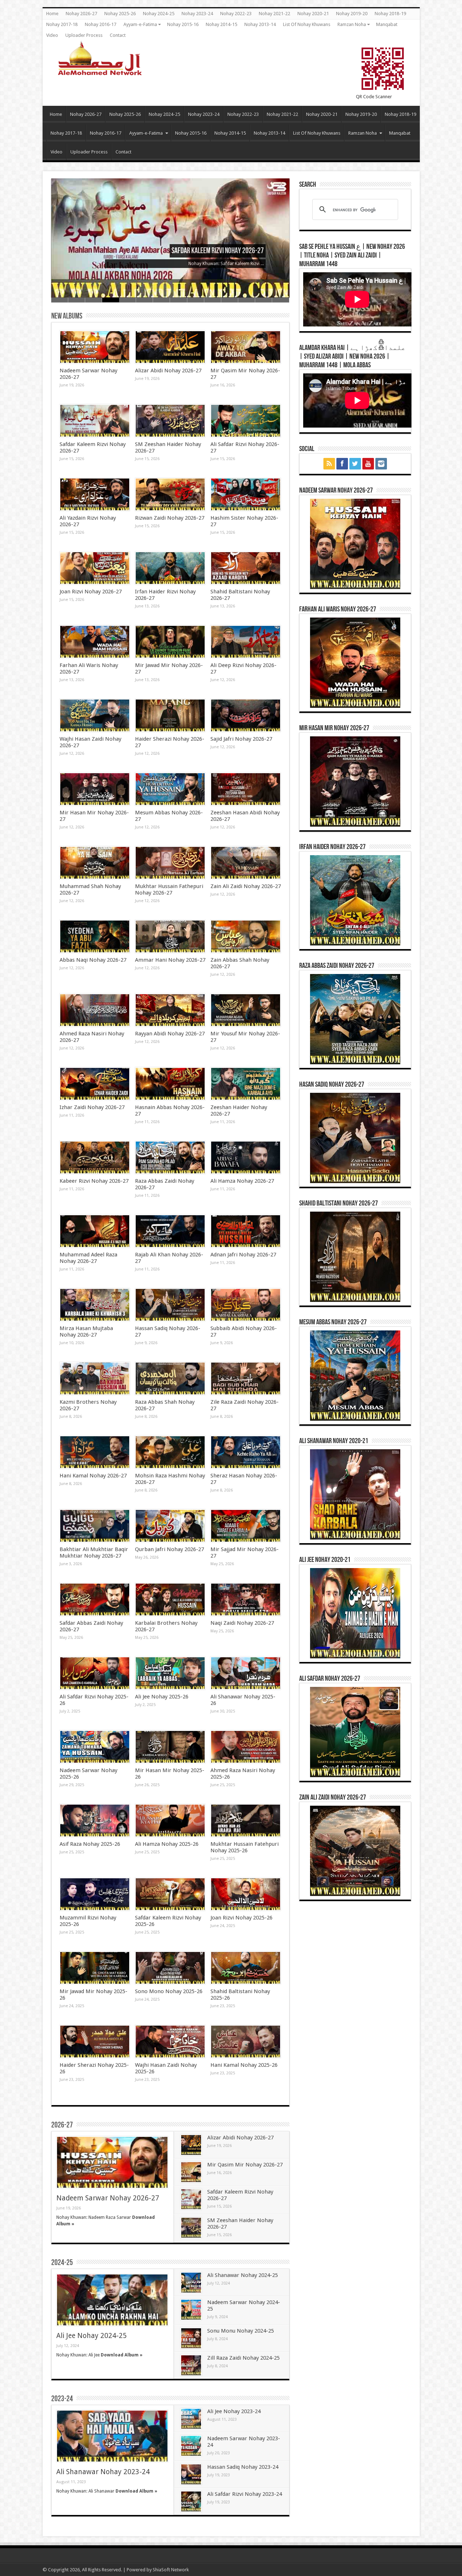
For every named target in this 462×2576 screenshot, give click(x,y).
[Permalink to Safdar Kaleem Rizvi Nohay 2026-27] (95, 421)
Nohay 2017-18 (62, 24)
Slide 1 (60, 300)
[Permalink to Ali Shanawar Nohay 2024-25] (191, 2283)
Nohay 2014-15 (221, 24)
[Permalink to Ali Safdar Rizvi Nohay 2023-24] (191, 2501)
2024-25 (62, 2263)
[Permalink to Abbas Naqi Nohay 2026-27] (95, 936)
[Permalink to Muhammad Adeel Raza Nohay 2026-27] (95, 1231)
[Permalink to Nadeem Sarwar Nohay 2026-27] (95, 347)
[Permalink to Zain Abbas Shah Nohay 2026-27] (246, 936)
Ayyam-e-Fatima (140, 24)
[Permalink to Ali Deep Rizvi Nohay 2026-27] (246, 642)
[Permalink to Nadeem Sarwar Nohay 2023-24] (191, 2446)
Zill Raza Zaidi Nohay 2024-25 (243, 2358)
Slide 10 (213, 300)
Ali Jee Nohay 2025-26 (162, 1697)
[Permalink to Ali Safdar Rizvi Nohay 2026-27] (246, 421)
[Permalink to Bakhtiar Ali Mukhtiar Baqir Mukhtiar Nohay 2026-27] (95, 1526)
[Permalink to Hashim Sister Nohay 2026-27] (246, 494)
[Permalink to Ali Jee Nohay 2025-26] (170, 1673)
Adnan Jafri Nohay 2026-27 (243, 1255)
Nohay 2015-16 (183, 24)
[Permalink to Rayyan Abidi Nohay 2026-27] (170, 1010)
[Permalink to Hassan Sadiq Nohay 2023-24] (191, 2474)
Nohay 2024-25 (159, 14)
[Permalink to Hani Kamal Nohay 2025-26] (246, 2042)
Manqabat (387, 24)
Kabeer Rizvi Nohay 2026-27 (94, 1181)
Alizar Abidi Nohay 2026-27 (168, 371)
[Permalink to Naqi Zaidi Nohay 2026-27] (246, 1599)
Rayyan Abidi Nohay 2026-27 (170, 1034)
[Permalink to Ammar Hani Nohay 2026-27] (170, 936)
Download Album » (122, 2355)
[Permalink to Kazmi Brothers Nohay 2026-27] (95, 1378)
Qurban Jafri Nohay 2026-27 (169, 1549)
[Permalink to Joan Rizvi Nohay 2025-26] (246, 1894)
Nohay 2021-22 (274, 14)
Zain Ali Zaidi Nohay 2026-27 (246, 886)
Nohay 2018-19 (390, 14)
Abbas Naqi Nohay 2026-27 (93, 960)
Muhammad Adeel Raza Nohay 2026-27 (88, 1258)
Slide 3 (94, 300)
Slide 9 (196, 300)
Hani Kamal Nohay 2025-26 (244, 2065)
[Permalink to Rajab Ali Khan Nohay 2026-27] (170, 1231)
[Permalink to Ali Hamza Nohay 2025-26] (170, 1820)
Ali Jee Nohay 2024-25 (91, 2336)
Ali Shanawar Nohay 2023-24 (103, 2472)
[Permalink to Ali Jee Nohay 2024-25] (112, 2300)
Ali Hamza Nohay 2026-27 (242, 1181)
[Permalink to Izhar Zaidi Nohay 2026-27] (95, 1084)
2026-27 (62, 2125)
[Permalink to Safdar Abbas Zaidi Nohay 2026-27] (95, 1599)
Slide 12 (247, 300)
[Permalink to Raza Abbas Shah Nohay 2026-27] (170, 1378)
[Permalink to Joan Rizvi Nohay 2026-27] (95, 568)
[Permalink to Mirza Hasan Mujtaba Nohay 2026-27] (95, 1305)
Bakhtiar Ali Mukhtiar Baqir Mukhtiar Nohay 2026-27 (94, 1553)
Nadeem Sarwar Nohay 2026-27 (108, 2198)
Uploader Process (84, 35)
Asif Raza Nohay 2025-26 (90, 1844)
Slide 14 (281, 300)
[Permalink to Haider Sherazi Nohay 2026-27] (170, 715)
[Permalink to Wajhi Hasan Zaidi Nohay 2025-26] (170, 2042)
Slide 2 (77, 300)
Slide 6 (145, 300)
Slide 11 (230, 300)
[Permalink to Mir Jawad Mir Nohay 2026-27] (170, 642)
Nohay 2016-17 (101, 24)
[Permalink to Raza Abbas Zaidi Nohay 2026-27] (170, 1157)
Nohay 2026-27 (81, 14)
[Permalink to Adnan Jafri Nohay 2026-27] (246, 1231)
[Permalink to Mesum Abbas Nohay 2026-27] (170, 789)
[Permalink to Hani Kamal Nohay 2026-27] (95, 1452)
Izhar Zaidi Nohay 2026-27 (92, 1107)
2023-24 (62, 2399)
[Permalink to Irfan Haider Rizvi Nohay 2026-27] (170, 568)
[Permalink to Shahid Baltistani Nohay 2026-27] (246, 568)
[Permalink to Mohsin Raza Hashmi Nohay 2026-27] (170, 1452)
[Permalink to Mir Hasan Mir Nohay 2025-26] (170, 1747)
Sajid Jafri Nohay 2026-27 (241, 739)
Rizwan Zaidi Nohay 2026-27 (170, 518)
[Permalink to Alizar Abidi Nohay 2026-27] (170, 347)
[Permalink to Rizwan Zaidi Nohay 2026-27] (170, 494)
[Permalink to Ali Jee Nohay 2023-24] (191, 2419)
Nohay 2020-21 (313, 14)
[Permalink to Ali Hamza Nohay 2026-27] (246, 1157)
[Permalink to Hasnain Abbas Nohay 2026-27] (170, 1084)
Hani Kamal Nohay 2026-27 (93, 1476)
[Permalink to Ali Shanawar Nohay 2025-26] (246, 1673)
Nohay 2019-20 (352, 14)
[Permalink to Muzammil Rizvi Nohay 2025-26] (95, 1894)
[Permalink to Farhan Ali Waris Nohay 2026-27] (95, 642)
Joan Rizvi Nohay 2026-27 (91, 592)
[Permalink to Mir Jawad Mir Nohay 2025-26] (95, 1968)
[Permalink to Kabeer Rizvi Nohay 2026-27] (95, 1157)
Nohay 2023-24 (197, 14)
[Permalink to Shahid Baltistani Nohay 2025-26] (246, 1968)
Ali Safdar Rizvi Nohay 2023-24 (245, 2494)
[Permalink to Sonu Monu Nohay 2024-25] (191, 2338)
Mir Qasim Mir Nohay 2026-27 (245, 2165)
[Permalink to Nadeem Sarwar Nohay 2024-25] (191, 2310)
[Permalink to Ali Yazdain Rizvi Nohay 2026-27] (95, 494)
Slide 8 (178, 300)
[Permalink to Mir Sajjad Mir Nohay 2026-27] (246, 1526)
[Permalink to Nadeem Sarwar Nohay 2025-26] (95, 1747)
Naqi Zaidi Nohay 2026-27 (242, 1623)
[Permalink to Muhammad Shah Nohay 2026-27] (95, 863)
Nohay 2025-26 (120, 14)
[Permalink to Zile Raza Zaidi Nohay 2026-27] (246, 1378)
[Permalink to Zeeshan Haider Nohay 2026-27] (246, 1084)
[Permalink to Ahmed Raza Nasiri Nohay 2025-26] (246, 1747)
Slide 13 (264, 300)
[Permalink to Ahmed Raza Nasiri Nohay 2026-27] (95, 1010)
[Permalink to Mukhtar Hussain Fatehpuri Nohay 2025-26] (246, 1820)
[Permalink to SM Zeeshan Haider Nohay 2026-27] (170, 421)
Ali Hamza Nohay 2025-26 (167, 1844)
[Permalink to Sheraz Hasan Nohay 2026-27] (246, 1452)
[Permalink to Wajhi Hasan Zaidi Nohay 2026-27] (95, 715)
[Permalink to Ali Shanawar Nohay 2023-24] (112, 2436)
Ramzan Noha (352, 24)
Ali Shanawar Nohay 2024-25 (243, 2275)
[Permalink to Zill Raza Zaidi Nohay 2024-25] (191, 2365)
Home (52, 14)
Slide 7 (162, 300)
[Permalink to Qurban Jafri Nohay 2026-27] (170, 1526)
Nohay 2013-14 (260, 24)
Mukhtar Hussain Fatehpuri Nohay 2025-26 (245, 1847)
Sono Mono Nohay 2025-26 (169, 1991)
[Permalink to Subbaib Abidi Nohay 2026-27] (246, 1305)
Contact (118, 35)
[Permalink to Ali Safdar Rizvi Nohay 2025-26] (95, 1673)
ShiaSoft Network (171, 2570)
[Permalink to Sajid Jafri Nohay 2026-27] (246, 715)
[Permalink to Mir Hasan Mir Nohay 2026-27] (95, 789)
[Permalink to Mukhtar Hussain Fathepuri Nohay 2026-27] (170, 863)
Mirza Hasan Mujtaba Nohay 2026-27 (86, 1332)
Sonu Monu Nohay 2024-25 (241, 2331)
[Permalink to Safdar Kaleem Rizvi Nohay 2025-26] (170, 1894)
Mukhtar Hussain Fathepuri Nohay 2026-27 (169, 889)
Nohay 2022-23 (236, 14)
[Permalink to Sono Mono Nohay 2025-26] (170, 1968)
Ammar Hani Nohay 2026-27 (170, 960)
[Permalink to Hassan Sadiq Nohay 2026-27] (170, 1305)
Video (52, 35)
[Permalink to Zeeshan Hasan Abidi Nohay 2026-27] (246, 789)
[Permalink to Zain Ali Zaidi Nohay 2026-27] (246, 863)
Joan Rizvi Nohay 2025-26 (241, 1918)
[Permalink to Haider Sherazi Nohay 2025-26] (95, 2042)
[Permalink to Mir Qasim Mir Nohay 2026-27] (246, 347)
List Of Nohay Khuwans (307, 24)
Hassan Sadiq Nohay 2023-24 (243, 2467)
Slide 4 (111, 300)
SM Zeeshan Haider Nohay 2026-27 (220, 251)
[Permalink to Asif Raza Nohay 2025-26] (95, 1820)
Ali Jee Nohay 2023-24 (234, 2411)
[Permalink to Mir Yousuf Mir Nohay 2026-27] (246, 1010)
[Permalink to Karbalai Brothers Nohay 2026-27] (170, 1599)
